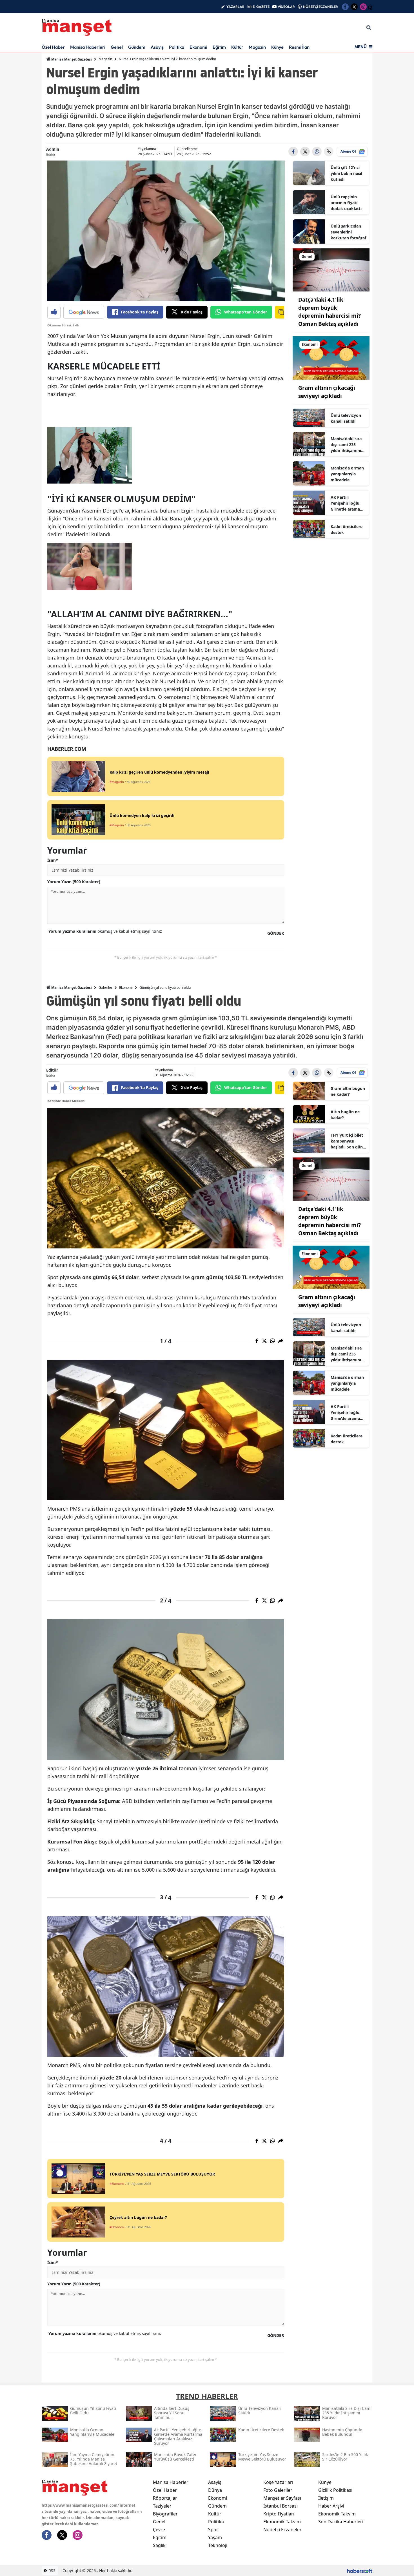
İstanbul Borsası (281, 2506)
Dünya (215, 2490)
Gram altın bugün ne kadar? (348, 1091)
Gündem (137, 47)
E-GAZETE (261, 7)
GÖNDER (276, 933)
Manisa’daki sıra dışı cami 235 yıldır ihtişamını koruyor (346, 445)
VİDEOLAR (286, 7)
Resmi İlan (299, 47)
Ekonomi (198, 47)
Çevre (159, 2530)
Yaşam (215, 2537)
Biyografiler (165, 2514)
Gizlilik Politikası (335, 2490)
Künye (277, 47)
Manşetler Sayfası (282, 2498)
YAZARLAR (235, 7)
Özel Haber (53, 47)
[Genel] (331, 270)
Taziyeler (162, 2506)
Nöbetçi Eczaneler (282, 2530)
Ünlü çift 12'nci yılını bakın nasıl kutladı (346, 173)
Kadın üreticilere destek (347, 529)
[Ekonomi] (331, 358)
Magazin (257, 47)
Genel (117, 47)
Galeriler (105, 988)
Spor (213, 2530)
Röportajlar (165, 2498)
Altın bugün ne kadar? (345, 1115)
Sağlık (159, 2545)
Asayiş (157, 47)
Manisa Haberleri (88, 47)
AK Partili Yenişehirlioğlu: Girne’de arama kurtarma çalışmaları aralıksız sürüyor (347, 503)
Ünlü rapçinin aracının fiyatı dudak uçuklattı (346, 203)
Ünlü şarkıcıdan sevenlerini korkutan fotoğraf (348, 232)
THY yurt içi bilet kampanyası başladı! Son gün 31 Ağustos (347, 1141)
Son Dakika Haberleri (341, 2522)
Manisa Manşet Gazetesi (71, 59)
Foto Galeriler (278, 2490)
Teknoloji (218, 2545)
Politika (177, 47)
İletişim (326, 2498)
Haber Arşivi (331, 2506)
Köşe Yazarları (278, 2482)
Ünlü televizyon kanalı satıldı (346, 418)
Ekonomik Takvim (282, 2522)
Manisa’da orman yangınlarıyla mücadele (347, 474)
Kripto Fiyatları (279, 2514)
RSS (51, 2571)
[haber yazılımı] (360, 2571)
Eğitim (219, 47)
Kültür (237, 47)
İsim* (53, 860)
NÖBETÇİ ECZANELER (320, 7)
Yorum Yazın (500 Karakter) (74, 882)
